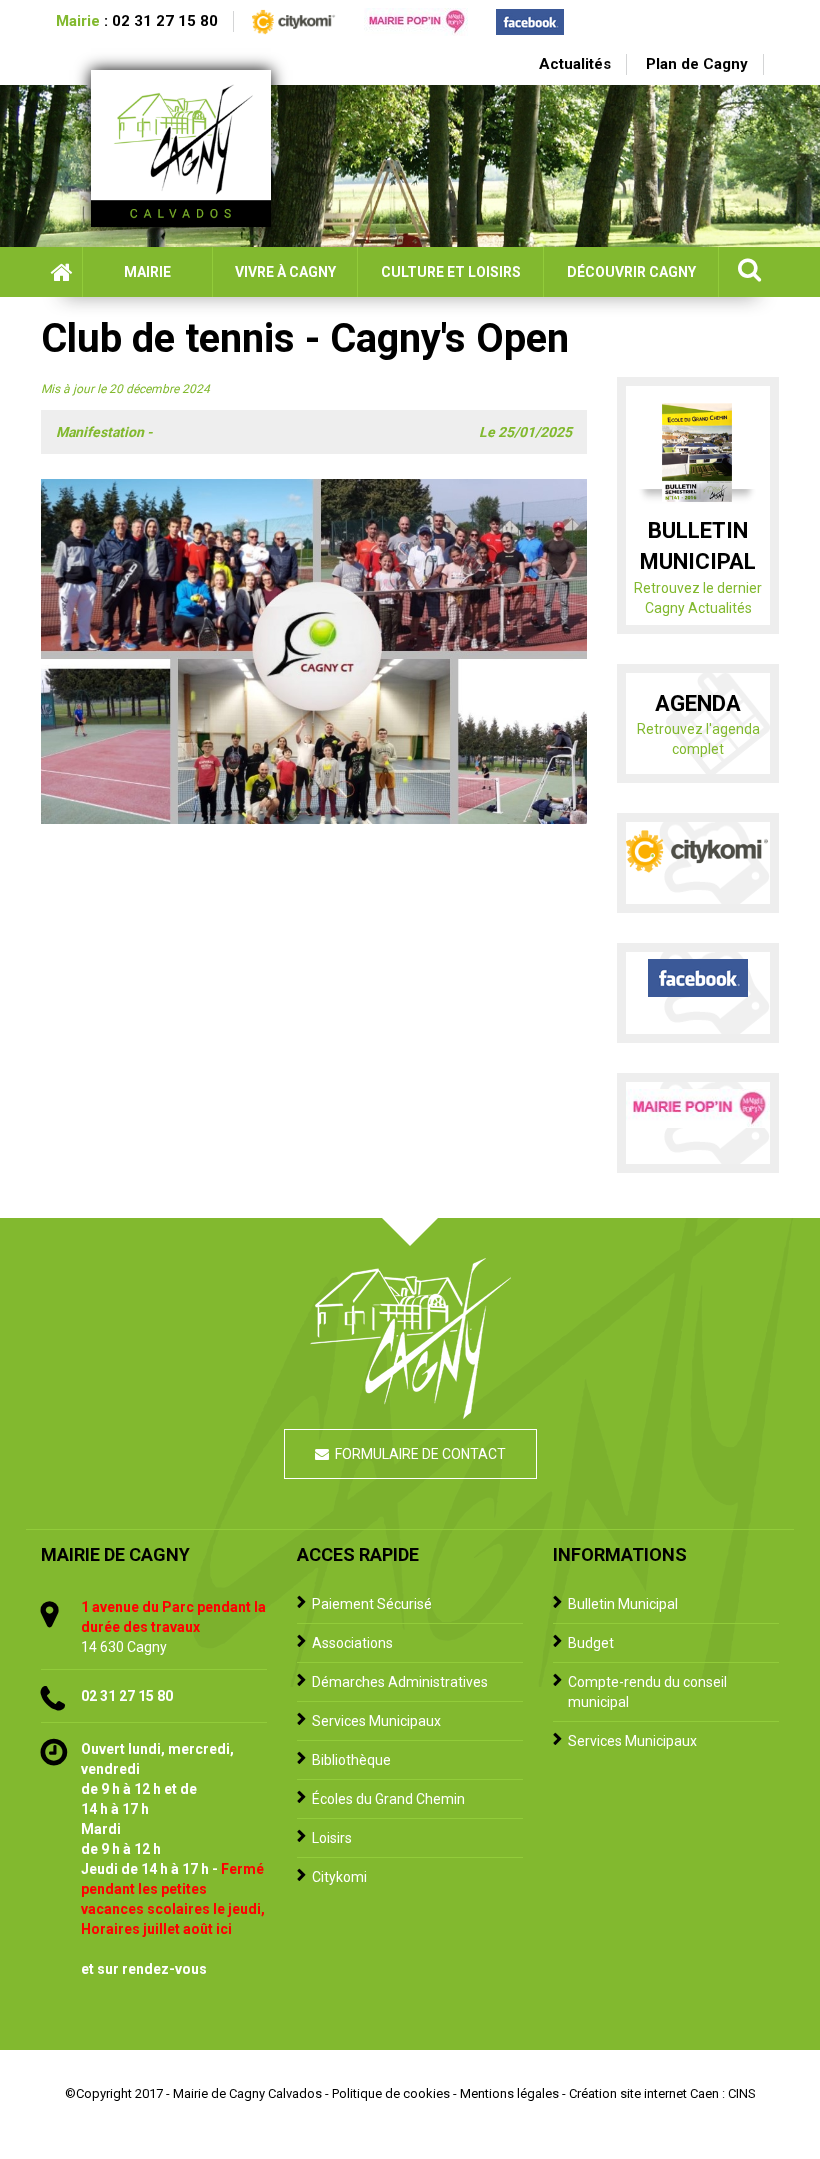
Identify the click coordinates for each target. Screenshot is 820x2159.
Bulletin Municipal (623, 1604)
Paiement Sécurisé (372, 1604)
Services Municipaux (376, 1721)
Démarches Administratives (400, 1682)
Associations (352, 1643)
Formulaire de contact (420, 1454)
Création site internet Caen (644, 2093)
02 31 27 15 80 (165, 21)
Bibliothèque (351, 1760)
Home (61, 272)
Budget (591, 1643)
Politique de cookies (391, 2093)
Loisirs (332, 1838)
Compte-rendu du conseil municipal (647, 1692)
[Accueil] (191, 148)
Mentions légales (509, 2093)
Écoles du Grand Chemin (388, 1799)
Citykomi (339, 1877)
